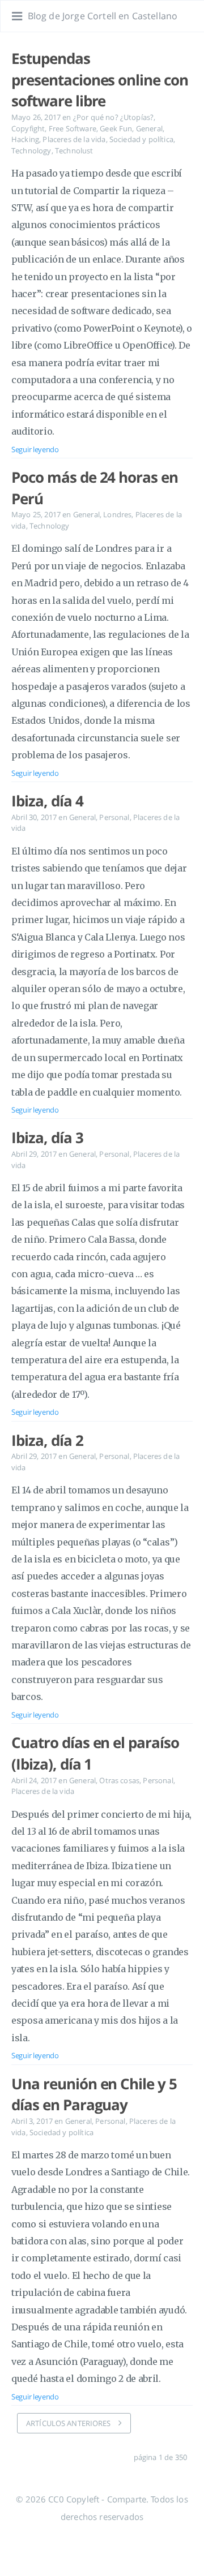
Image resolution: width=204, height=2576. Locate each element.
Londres (117, 514)
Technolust (74, 151)
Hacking (25, 139)
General (149, 128)
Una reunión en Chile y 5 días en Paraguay (94, 2094)
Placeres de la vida (74, 139)
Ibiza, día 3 (47, 1137)
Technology (31, 151)
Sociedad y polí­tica (141, 139)
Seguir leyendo (35, 449)
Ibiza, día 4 (47, 801)
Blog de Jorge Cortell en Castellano (103, 16)
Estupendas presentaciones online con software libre (100, 80)
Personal (114, 817)
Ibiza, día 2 (47, 1440)
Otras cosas (119, 1780)
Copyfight (28, 128)
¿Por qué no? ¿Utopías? (114, 117)
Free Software (73, 128)
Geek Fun (116, 128)
